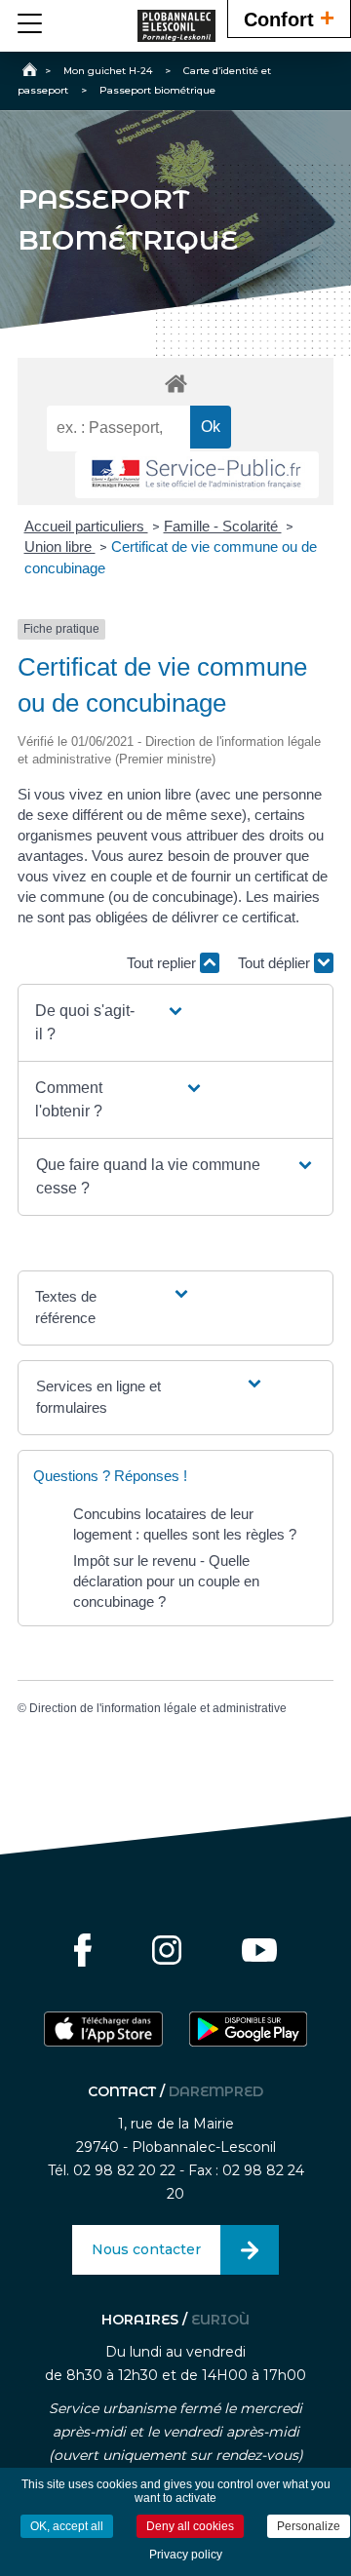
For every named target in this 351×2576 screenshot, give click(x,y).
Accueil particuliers (86, 526)
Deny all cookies (190, 2526)
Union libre (60, 546)
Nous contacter (146, 2249)
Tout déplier (276, 963)
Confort (289, 18)
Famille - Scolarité (223, 526)
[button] (110, 1023)
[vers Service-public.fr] (197, 475)
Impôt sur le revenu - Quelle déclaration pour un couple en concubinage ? (166, 1581)
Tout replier (163, 963)
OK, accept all (67, 2526)
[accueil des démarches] (175, 383)
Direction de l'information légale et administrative (158, 1708)
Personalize (309, 2526)
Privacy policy (186, 2555)
